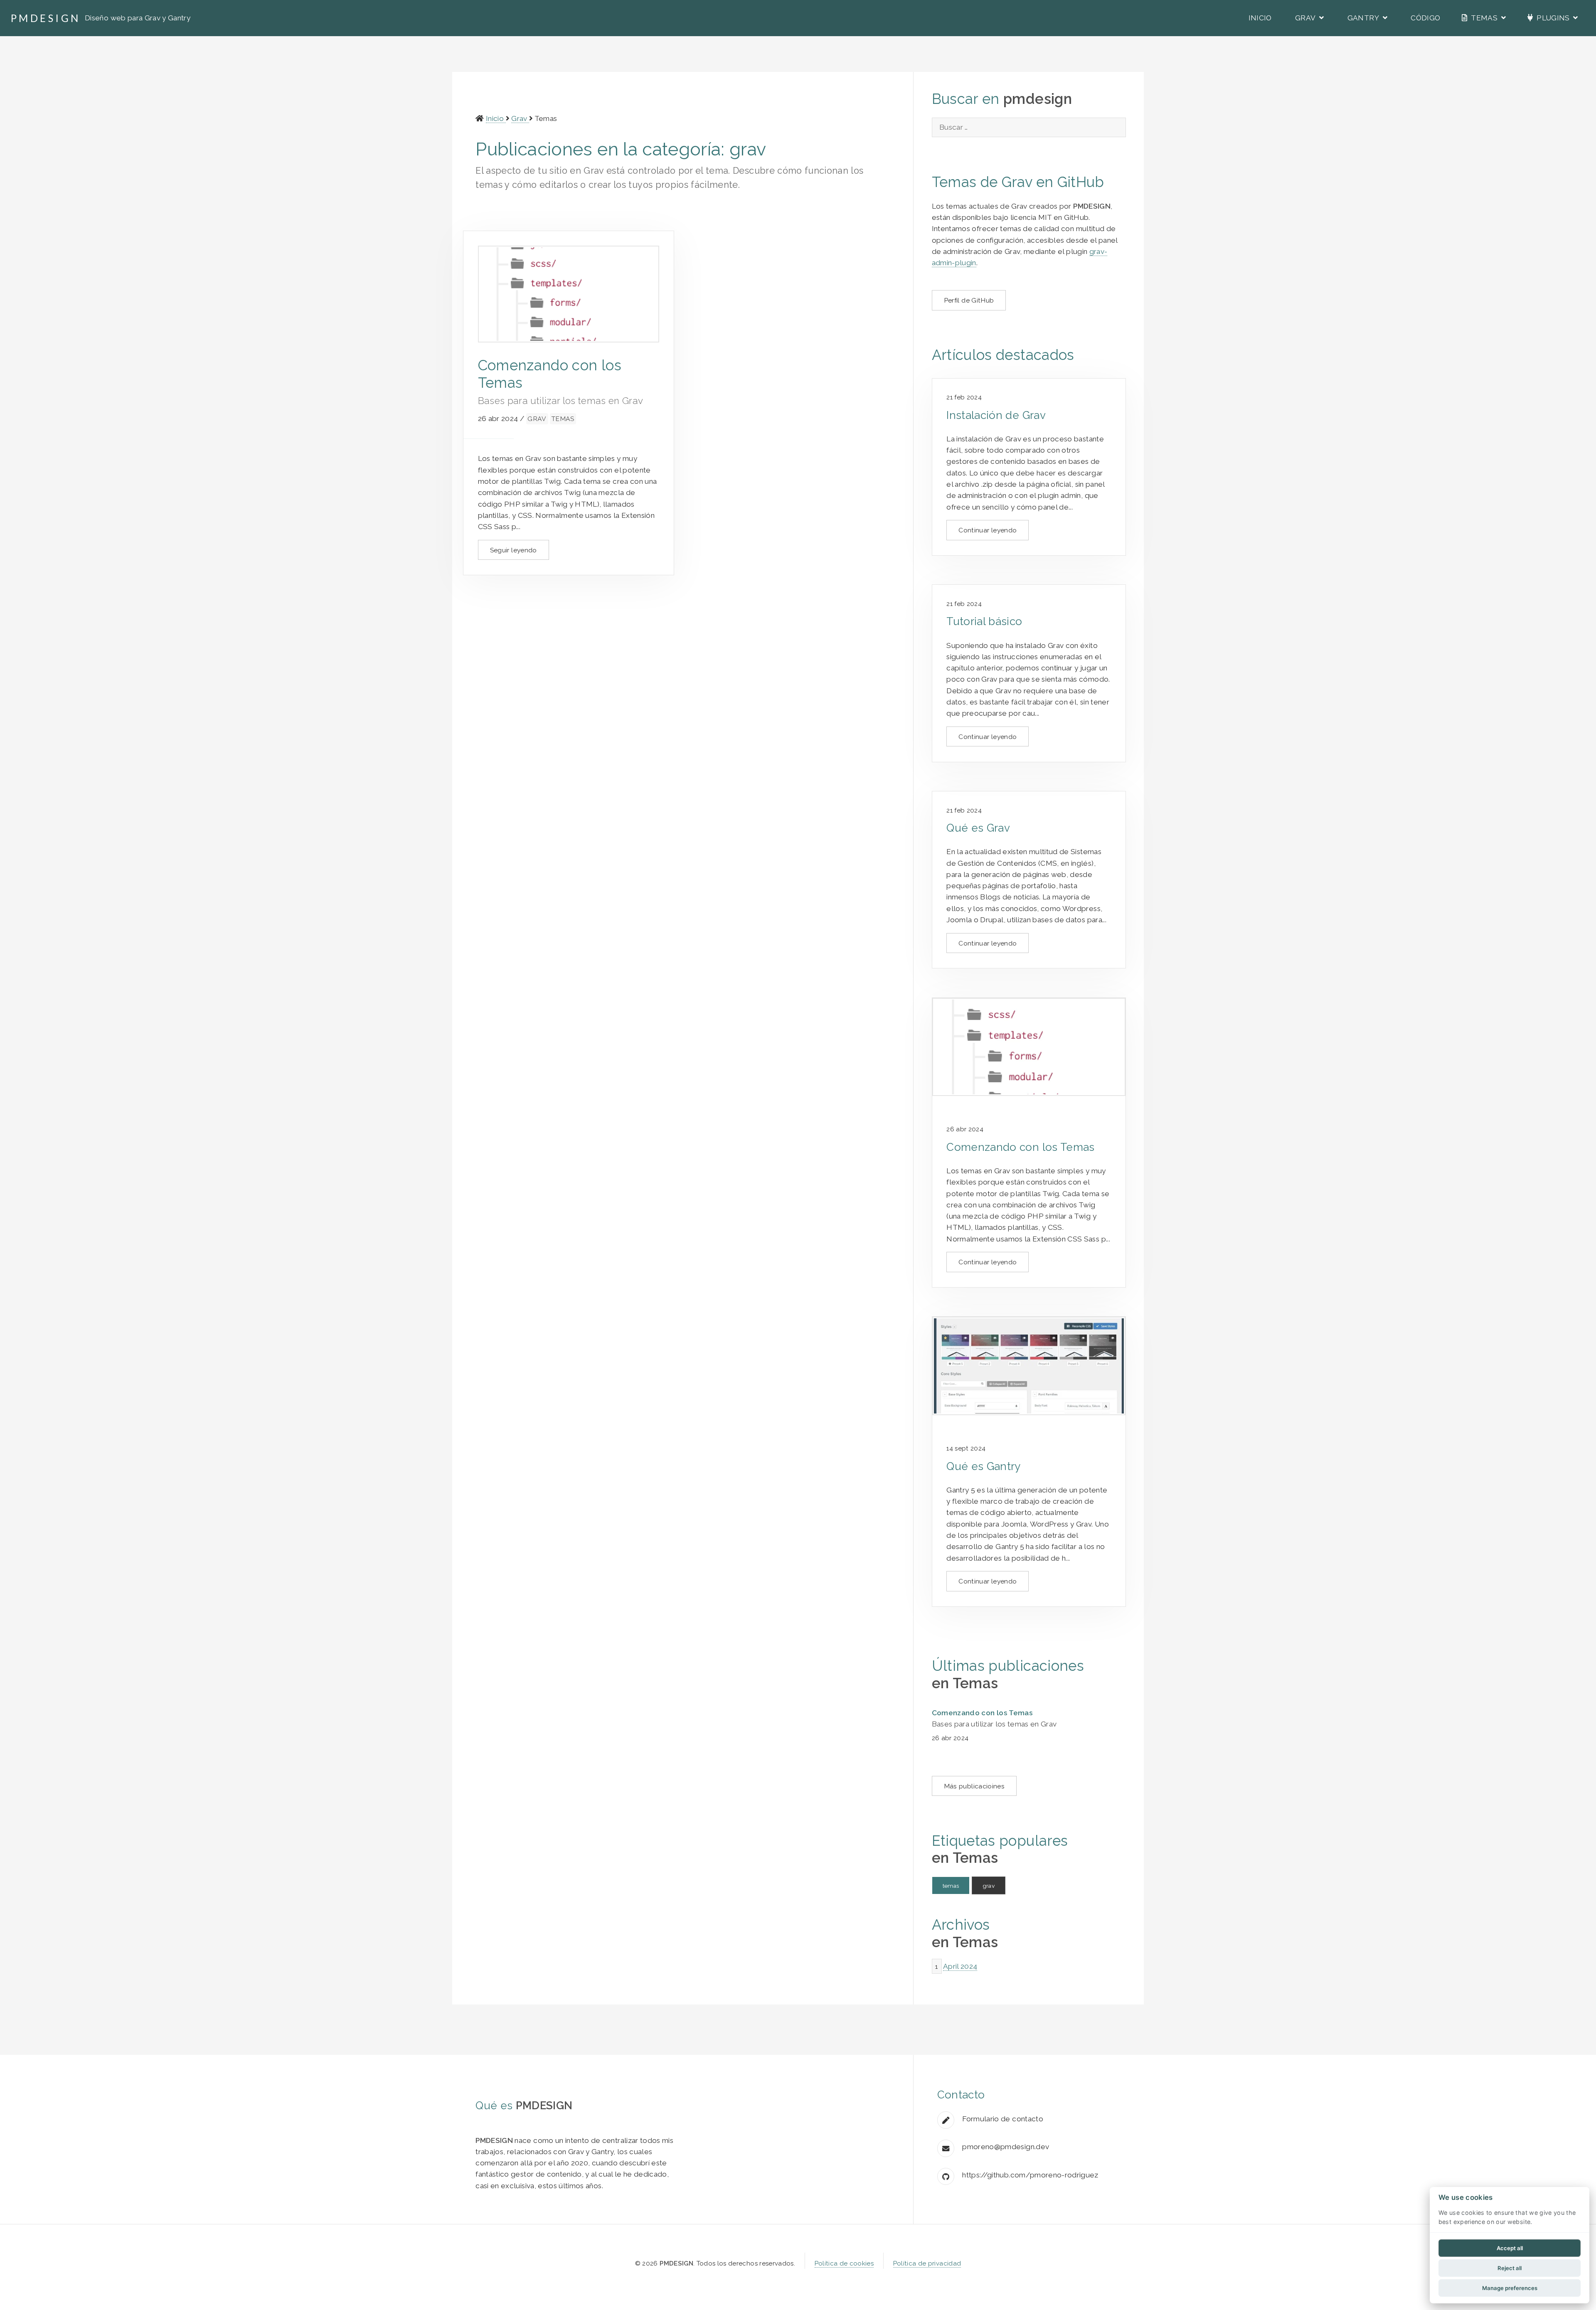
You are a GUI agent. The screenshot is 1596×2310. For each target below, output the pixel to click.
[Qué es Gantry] (1029, 1366)
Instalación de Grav (996, 415)
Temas (1484, 18)
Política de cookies (844, 2263)
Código (1425, 18)
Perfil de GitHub (969, 300)
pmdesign (46, 18)
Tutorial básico (984, 621)
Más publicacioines (974, 1786)
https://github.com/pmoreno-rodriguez (1030, 2175)
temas (563, 419)
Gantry (1364, 18)
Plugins (1553, 18)
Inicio (1259, 18)
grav (537, 419)
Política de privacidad (927, 2263)
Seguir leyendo (514, 550)
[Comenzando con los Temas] (1029, 1047)
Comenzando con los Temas (1020, 1147)
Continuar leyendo (988, 530)
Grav (1306, 18)
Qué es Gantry (984, 1466)
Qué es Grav (978, 828)
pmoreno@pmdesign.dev (1006, 2147)
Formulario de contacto (1003, 2119)
